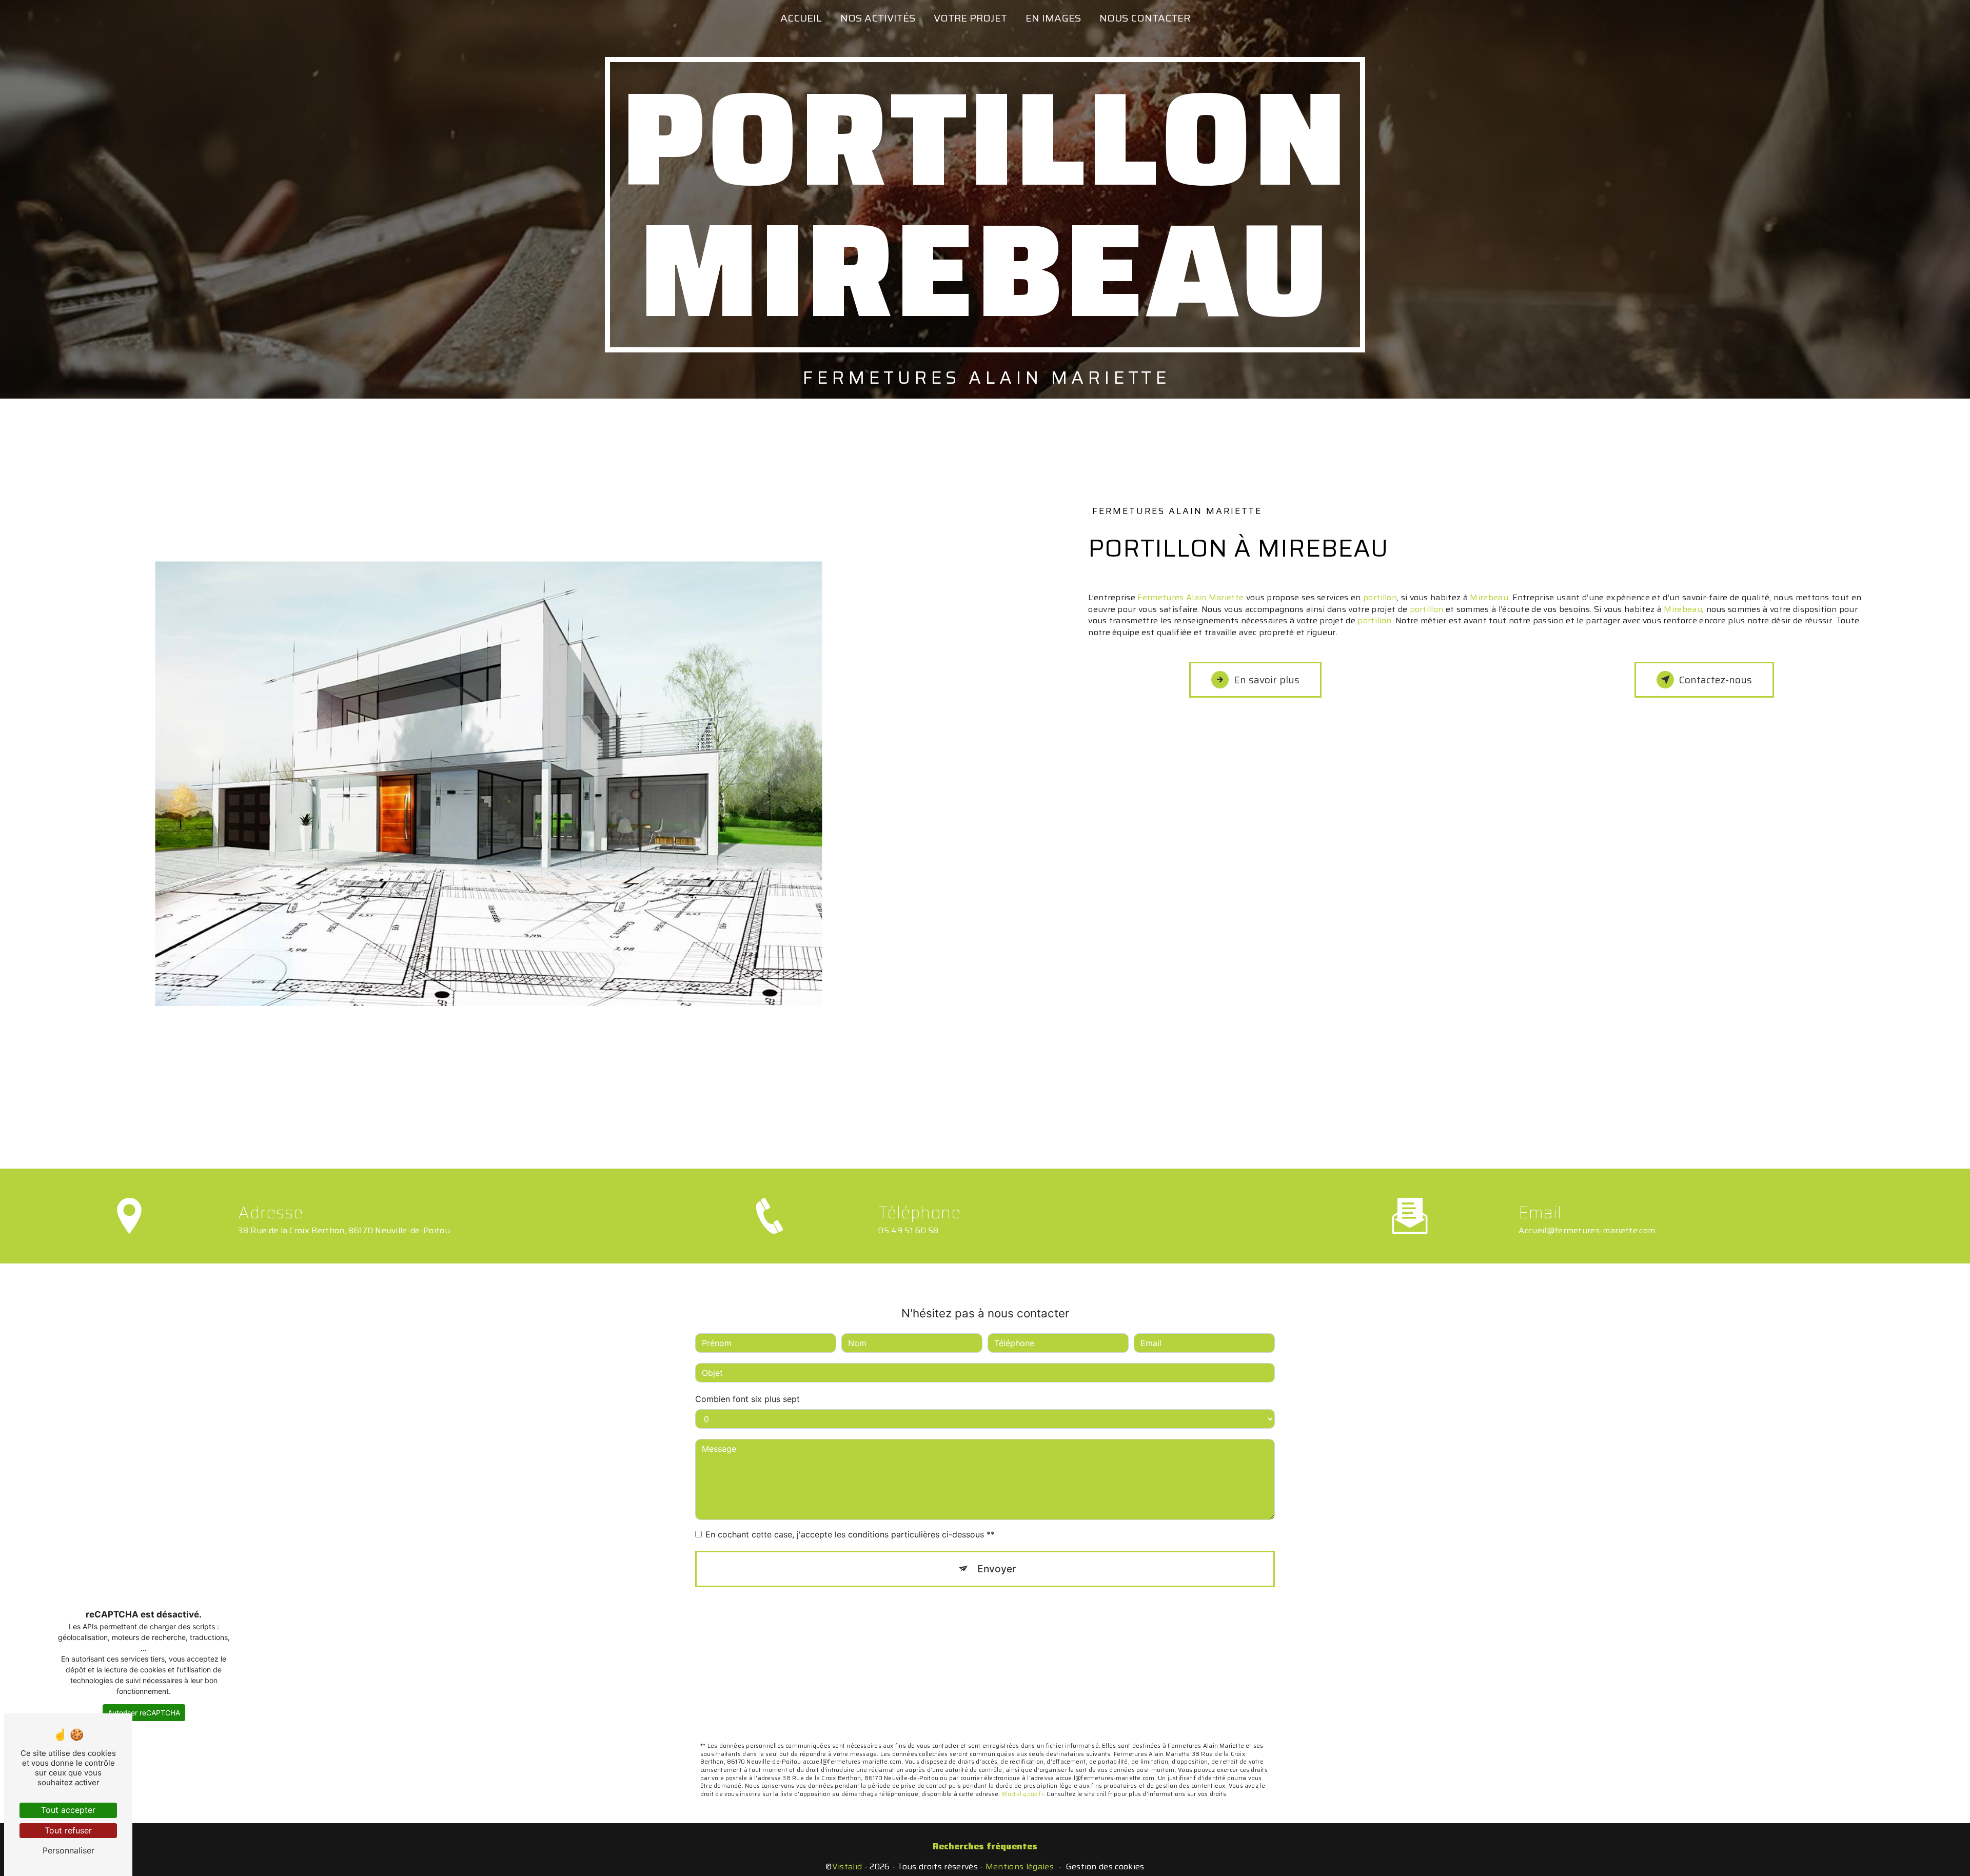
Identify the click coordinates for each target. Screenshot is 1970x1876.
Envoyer (997, 1569)
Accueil (801, 18)
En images (1053, 18)
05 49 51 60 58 (909, 1230)
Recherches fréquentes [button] (985, 1846)
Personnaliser (68, 1850)
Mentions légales (1020, 1867)
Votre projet (970, 18)
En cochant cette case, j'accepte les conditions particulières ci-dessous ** (850, 1534)
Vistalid (847, 1867)
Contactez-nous (1716, 680)
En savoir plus (1267, 680)
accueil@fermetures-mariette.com (1587, 1230)
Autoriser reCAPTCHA (144, 1713)
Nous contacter (1145, 18)
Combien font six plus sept (747, 1399)
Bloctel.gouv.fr (1023, 1794)
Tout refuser (68, 1830)
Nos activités (878, 18)
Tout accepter (68, 1810)
